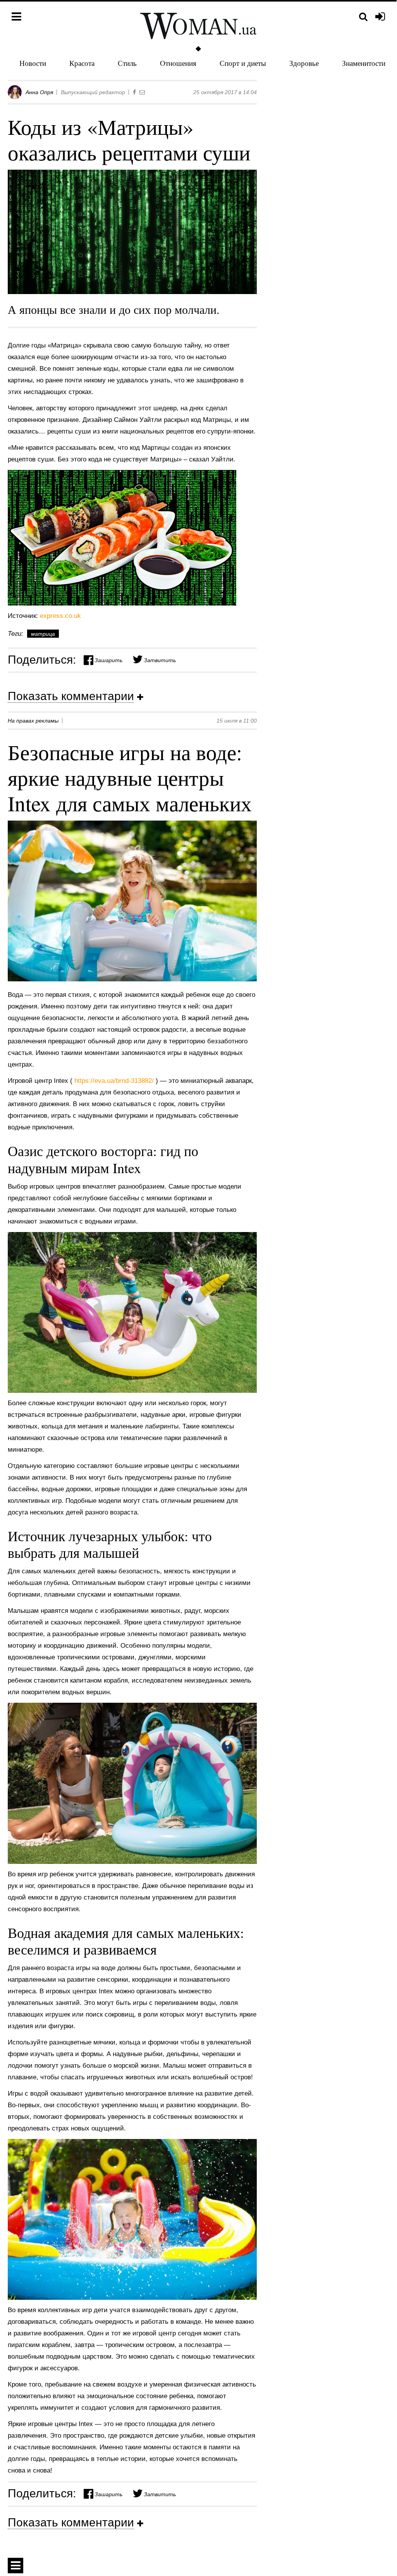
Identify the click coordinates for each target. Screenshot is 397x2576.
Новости (33, 63)
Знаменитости (364, 63)
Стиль (127, 63)
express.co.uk (60, 616)
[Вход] (380, 17)
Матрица (43, 634)
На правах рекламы (33, 721)
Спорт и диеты (243, 63)
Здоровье (304, 63)
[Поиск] (363, 17)
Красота (82, 63)
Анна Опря (39, 92)
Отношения (178, 63)
